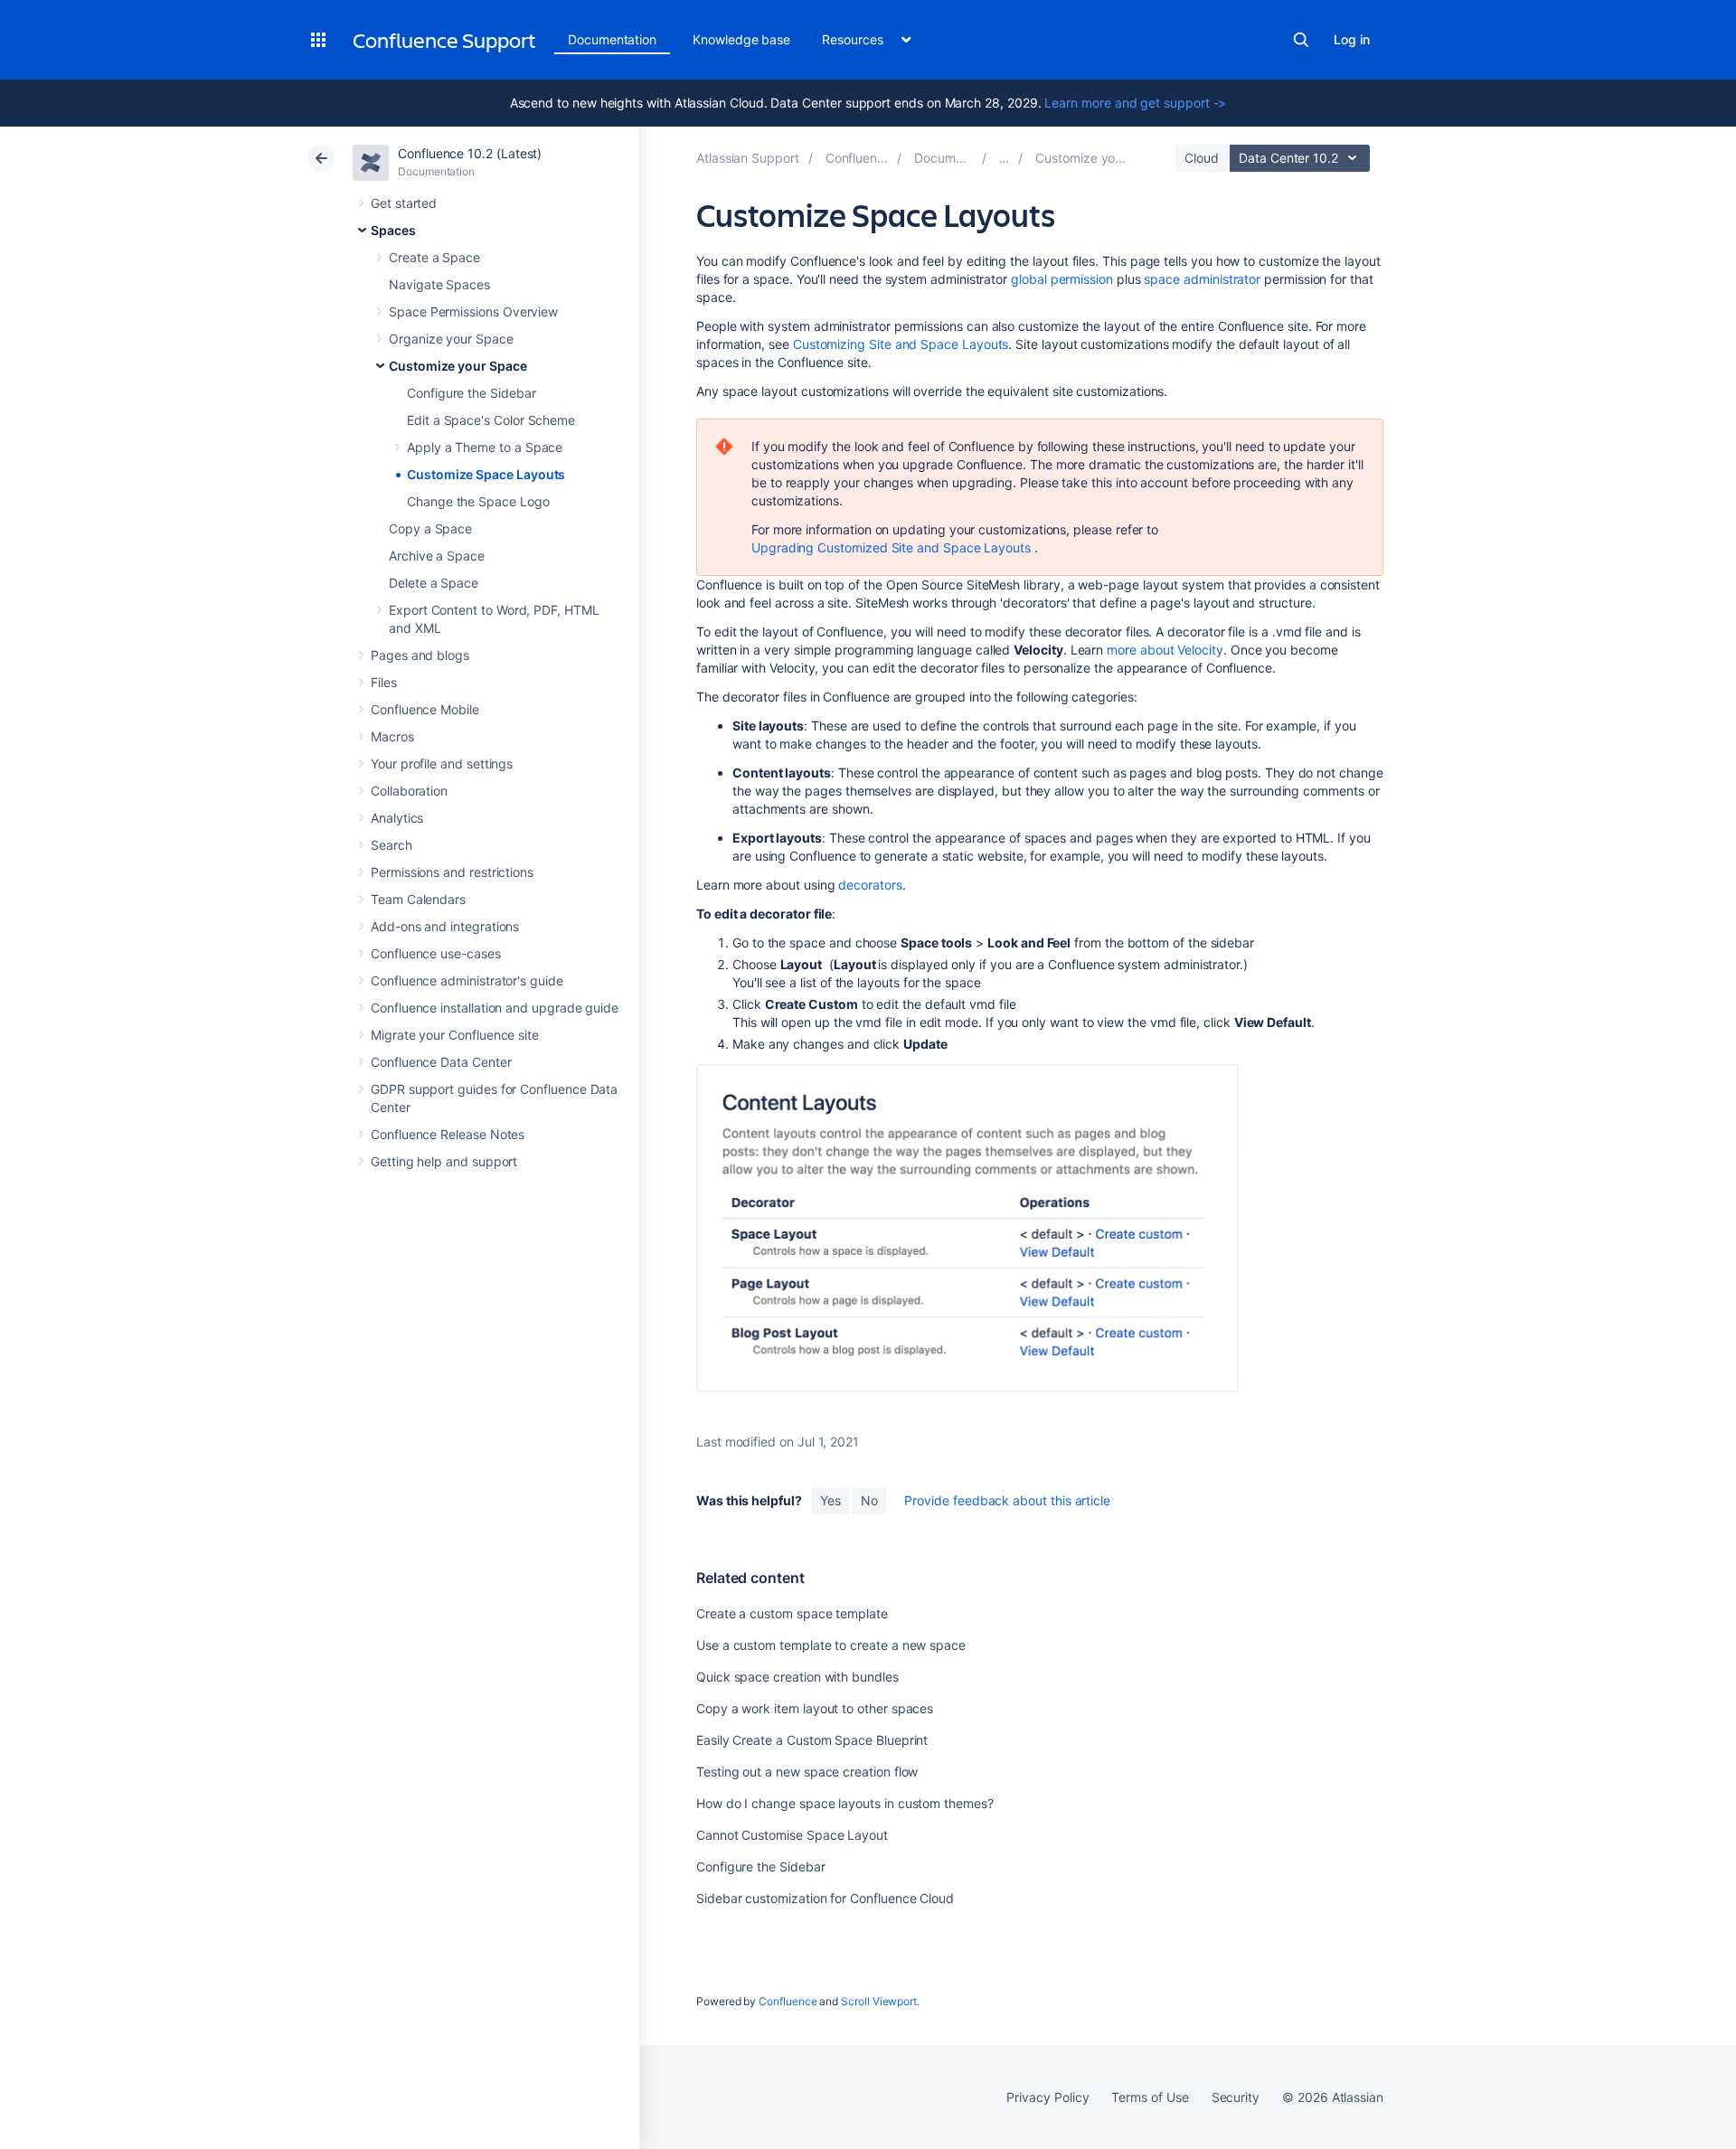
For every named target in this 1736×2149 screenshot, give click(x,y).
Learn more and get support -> (1135, 103)
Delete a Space (434, 583)
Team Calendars (418, 899)
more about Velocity (1165, 650)
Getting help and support (444, 1161)
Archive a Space (437, 556)
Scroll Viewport (879, 2001)
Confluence (788, 2001)
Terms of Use (1150, 2097)
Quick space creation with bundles (797, 1677)
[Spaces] (1005, 158)
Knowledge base (741, 39)
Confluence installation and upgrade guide (495, 1008)
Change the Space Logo (478, 501)
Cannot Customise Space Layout (792, 1835)
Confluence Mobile (425, 709)
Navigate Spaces (439, 284)
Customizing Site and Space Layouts (901, 344)
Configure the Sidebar (472, 393)
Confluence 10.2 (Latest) (470, 153)
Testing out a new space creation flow (807, 1772)
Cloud (1202, 158)
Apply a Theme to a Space (485, 447)
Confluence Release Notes (448, 1134)
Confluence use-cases (436, 953)
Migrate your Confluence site (455, 1035)
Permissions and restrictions (452, 872)
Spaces (393, 230)
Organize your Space (451, 339)
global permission (1062, 279)
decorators (870, 885)
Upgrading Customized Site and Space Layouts (891, 547)
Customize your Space (458, 366)
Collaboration (409, 791)
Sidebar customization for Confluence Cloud (825, 1898)
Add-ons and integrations (445, 926)
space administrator (1202, 279)
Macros (392, 736)
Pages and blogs (420, 655)
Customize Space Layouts (486, 474)
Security (1236, 2097)
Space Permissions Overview (473, 311)
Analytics (397, 818)
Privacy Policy (1047, 2097)
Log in (1352, 39)
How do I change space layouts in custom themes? (845, 1803)
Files (384, 682)
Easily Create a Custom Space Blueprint (812, 1740)
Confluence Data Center (441, 1062)
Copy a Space (430, 528)
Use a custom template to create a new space (831, 1645)
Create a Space (434, 257)
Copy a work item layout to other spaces (815, 1708)
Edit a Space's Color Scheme (491, 420)
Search (1301, 40)
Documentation (612, 39)
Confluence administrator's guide (467, 980)
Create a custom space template (792, 1613)
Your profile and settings (442, 763)
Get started (404, 203)
